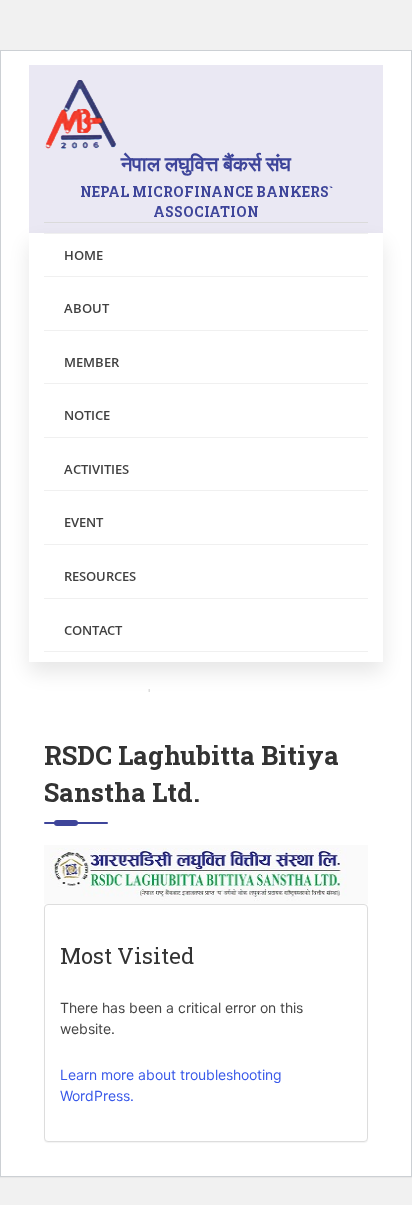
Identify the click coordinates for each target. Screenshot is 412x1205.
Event (83, 522)
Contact (93, 630)
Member (91, 362)
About (86, 308)
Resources (100, 576)
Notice (87, 415)
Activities (96, 469)
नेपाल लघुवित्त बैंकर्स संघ (206, 185)
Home (83, 255)
